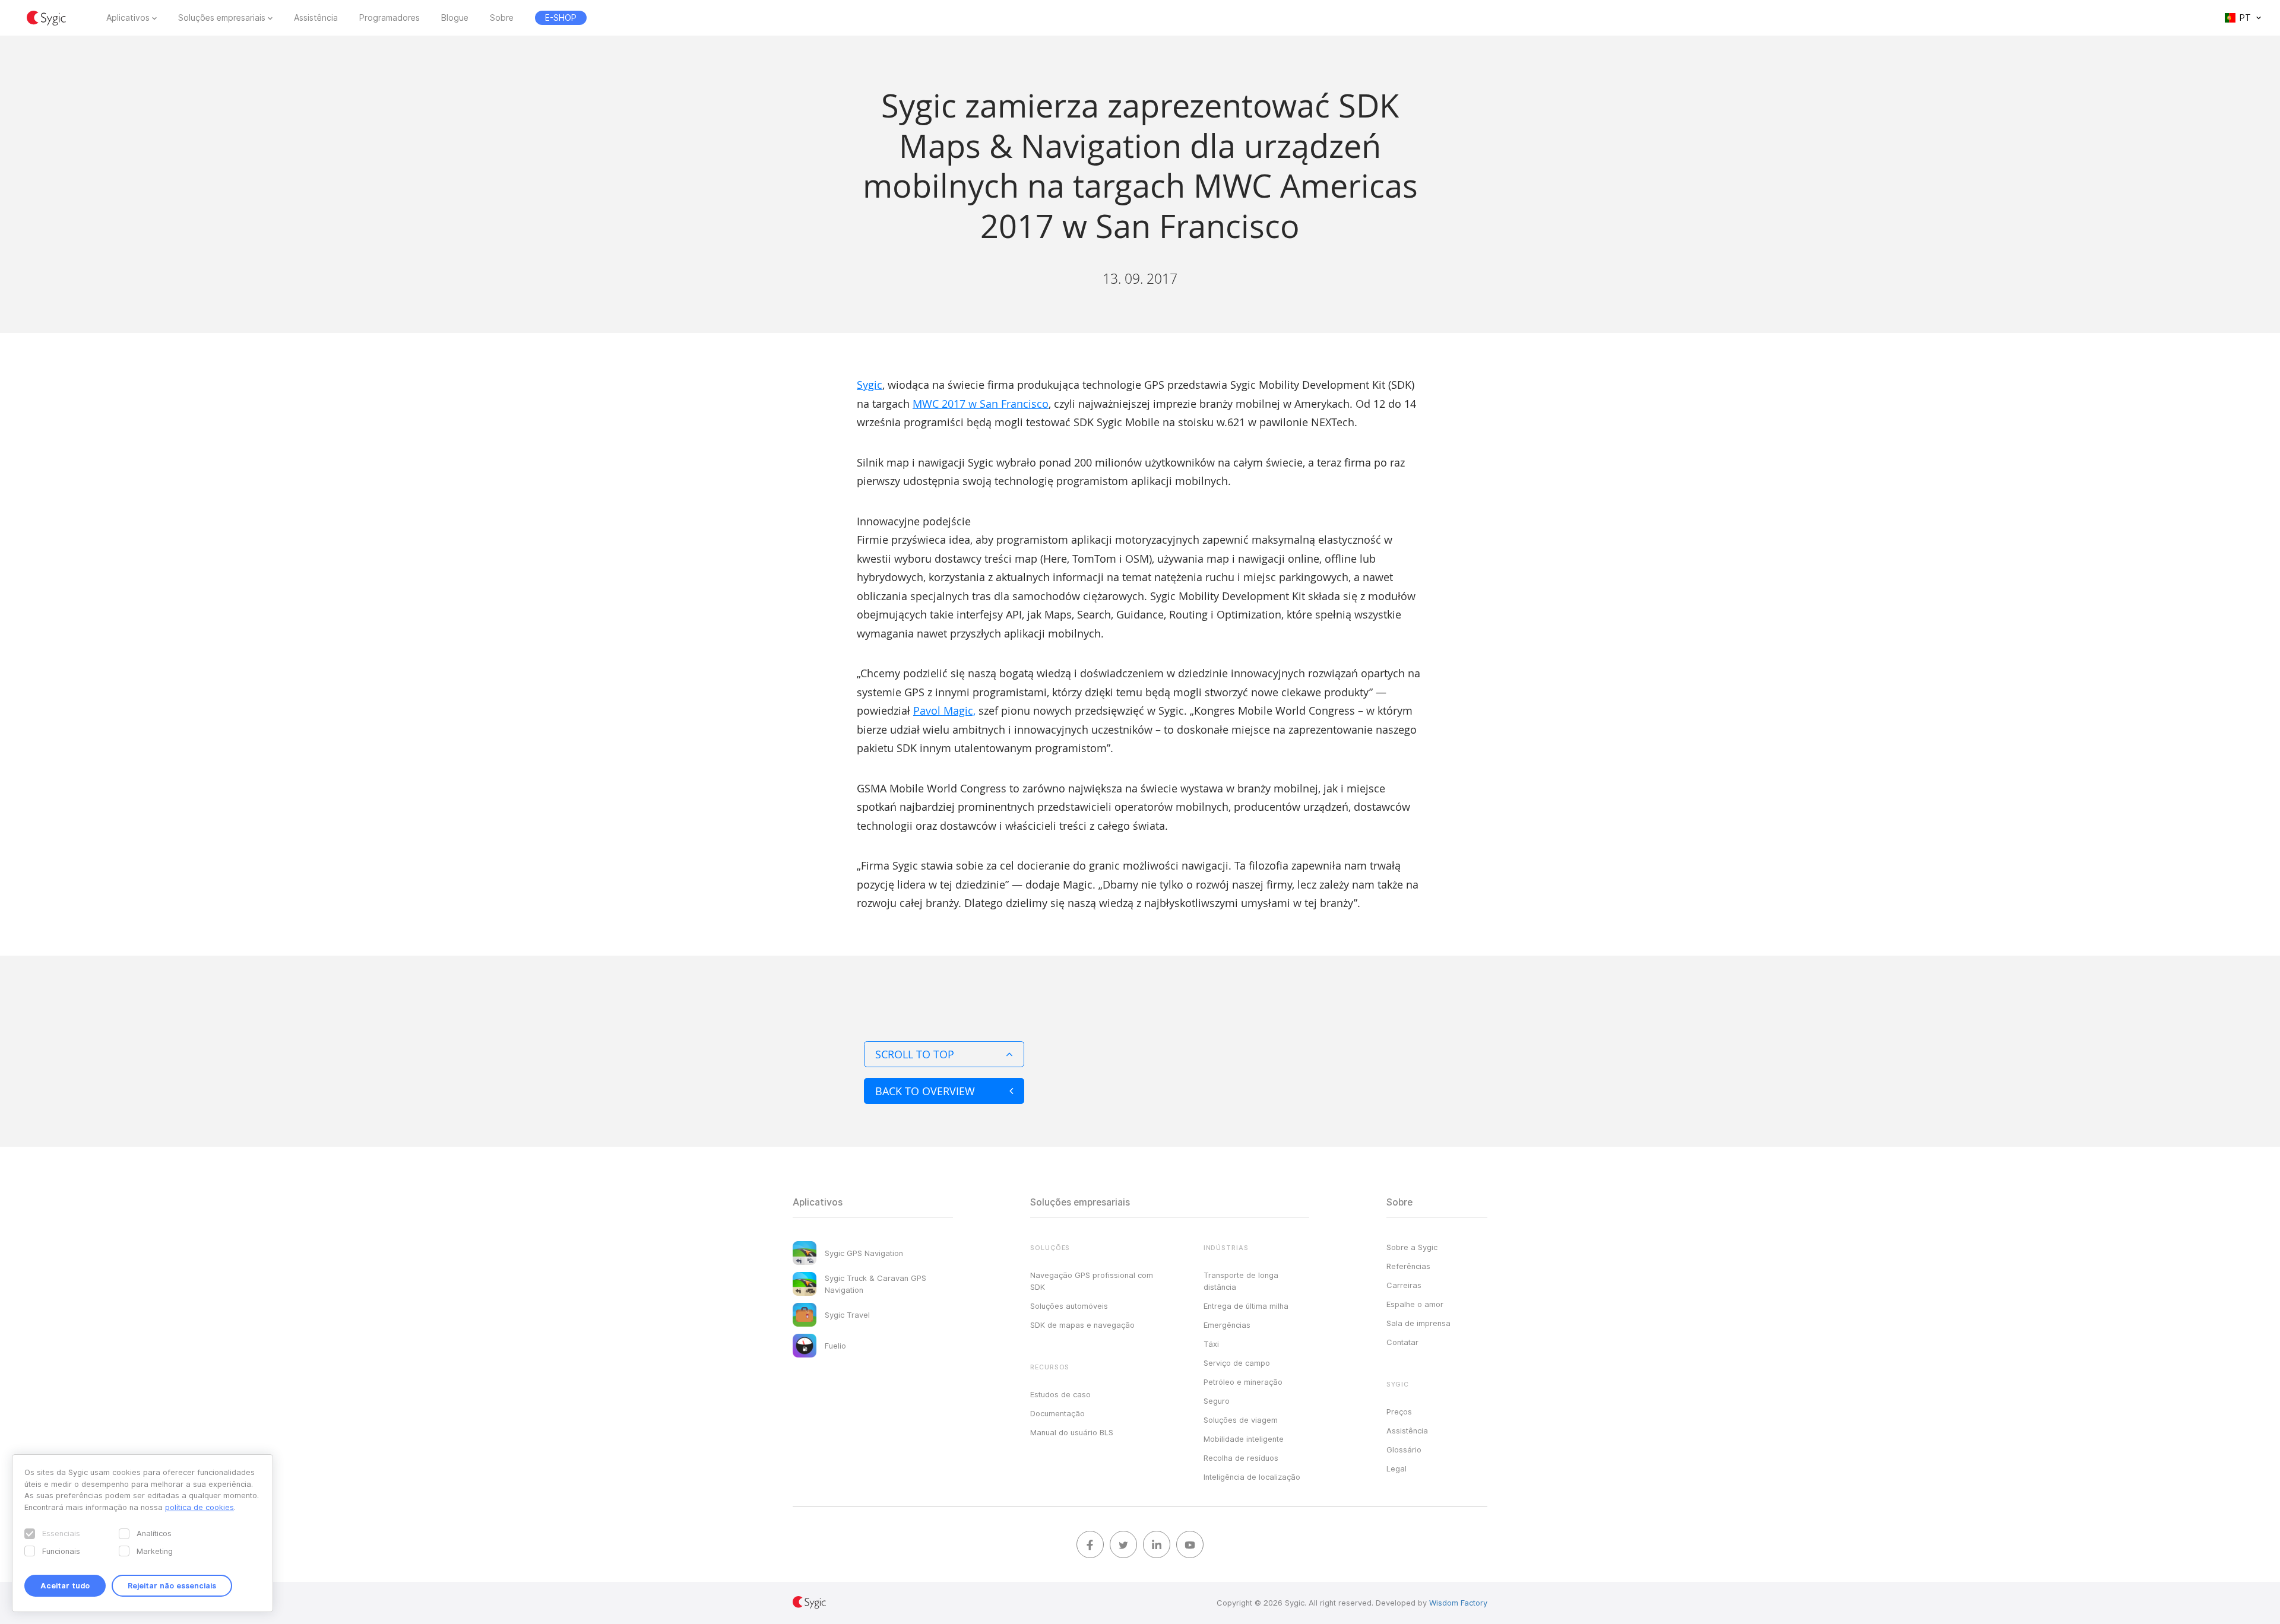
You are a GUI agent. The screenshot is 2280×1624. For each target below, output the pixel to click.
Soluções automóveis (1069, 1306)
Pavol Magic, (944, 710)
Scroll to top (915, 1054)
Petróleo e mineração (1243, 1382)
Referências (1408, 1266)
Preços (1399, 1412)
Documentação (1057, 1413)
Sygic (870, 385)
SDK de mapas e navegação (1082, 1325)
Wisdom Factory (1458, 1603)
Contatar (1402, 1342)
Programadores (389, 18)
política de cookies (199, 1507)
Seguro (1217, 1401)
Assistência (316, 18)
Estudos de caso (1060, 1394)
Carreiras (1404, 1285)
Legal (1396, 1468)
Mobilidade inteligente (1244, 1439)
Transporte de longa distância (1241, 1281)
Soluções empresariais (222, 18)
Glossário (1404, 1449)
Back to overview (925, 1091)
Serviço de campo (1237, 1363)
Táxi (1211, 1344)
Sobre (502, 18)
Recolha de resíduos (1241, 1458)
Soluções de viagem (1241, 1420)
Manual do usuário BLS (1072, 1432)
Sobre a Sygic (1412, 1247)
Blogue (455, 18)
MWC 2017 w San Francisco (981, 404)
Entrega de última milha (1246, 1306)
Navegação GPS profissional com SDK (1092, 1281)
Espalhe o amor (1415, 1304)
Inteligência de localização (1252, 1477)
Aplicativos (128, 18)
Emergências (1227, 1325)
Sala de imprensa (1418, 1323)
